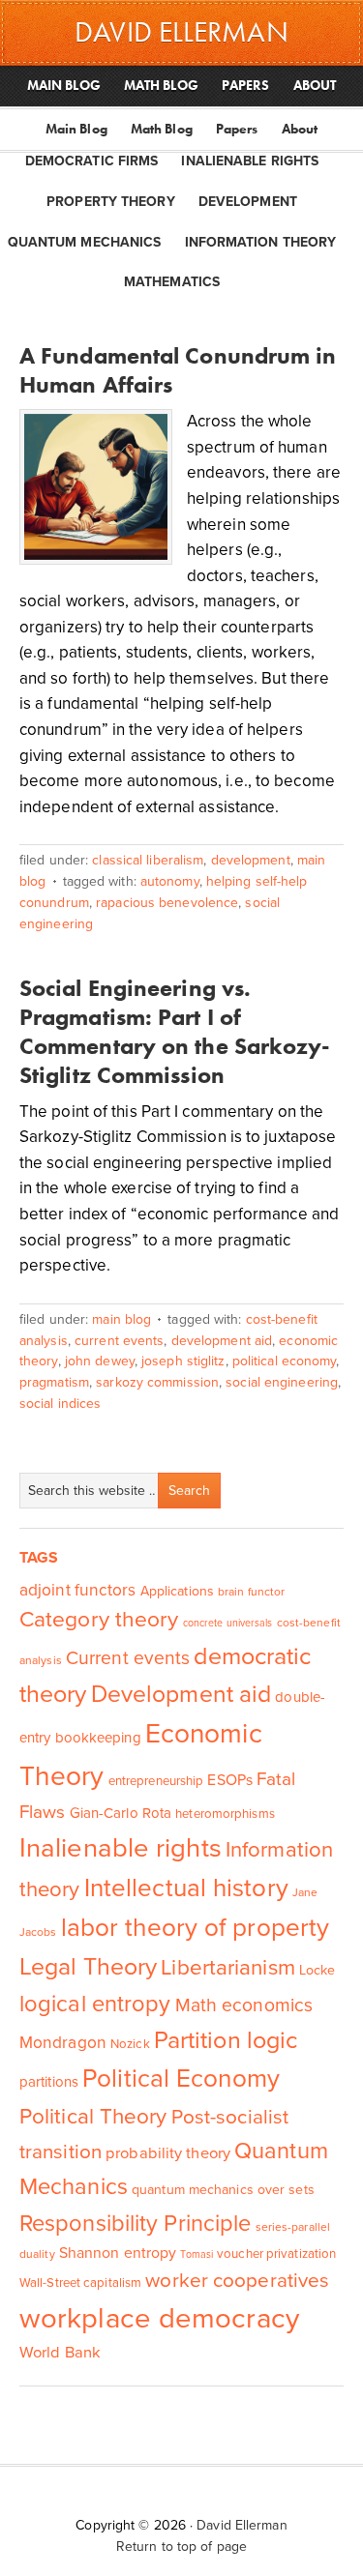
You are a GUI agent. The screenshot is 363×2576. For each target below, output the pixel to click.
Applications (177, 1591)
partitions (49, 2082)
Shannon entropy (118, 2253)
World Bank (60, 2353)
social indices (60, 1404)
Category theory (99, 1620)
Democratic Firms (92, 161)
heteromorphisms (225, 1814)
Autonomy (170, 881)
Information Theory (261, 242)
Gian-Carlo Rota (121, 1813)
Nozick (130, 2044)
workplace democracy (159, 2318)
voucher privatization (276, 2254)
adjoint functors (78, 1590)
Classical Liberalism (148, 860)
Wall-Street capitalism (80, 2283)
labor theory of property (195, 1928)
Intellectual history (186, 1888)
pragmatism (54, 1382)
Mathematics (172, 282)
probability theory (168, 2153)
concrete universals (228, 1623)
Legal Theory (88, 1967)
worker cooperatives (237, 2281)
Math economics (244, 2005)
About (300, 129)
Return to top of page (181, 2547)
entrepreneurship (156, 1781)
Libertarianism (227, 1967)
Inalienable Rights (250, 161)
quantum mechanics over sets (223, 2190)
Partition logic (226, 2040)
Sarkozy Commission (157, 1382)
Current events (119, 1341)
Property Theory (111, 202)
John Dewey (100, 1361)
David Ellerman (242, 2525)
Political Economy (285, 1361)
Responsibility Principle (135, 2224)
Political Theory (93, 2116)
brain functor (251, 1592)
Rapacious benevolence (167, 903)
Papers (237, 129)
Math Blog (162, 129)
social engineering (282, 1382)
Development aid (222, 1341)
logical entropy (95, 2004)
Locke (318, 1970)
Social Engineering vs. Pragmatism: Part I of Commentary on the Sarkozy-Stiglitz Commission (175, 1031)
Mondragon (63, 2043)
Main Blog (76, 129)
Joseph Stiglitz (183, 1361)
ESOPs (230, 1780)
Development (248, 202)
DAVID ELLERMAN (181, 32)
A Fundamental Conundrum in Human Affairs (178, 370)
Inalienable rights (121, 1848)
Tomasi (197, 2254)
